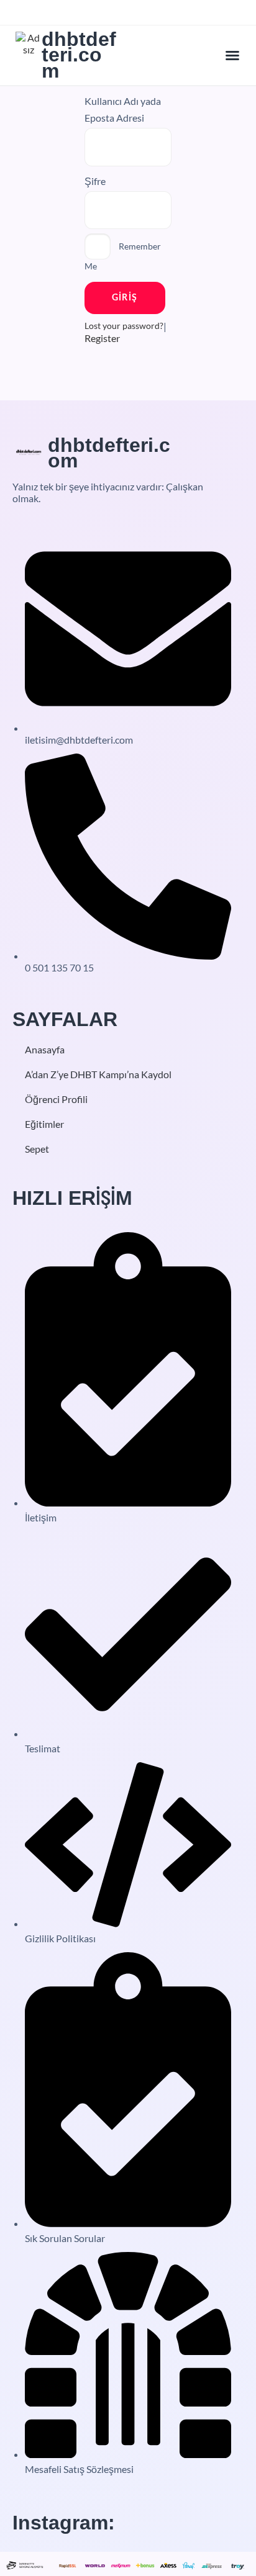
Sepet (37, 1149)
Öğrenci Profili (56, 1099)
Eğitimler (44, 1124)
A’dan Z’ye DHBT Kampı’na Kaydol (98, 1074)
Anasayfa (45, 1049)
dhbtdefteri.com (79, 55)
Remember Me (123, 256)
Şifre (95, 181)
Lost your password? (124, 326)
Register (102, 338)
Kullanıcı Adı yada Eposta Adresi (123, 109)
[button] (232, 55)
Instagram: (64, 2523)
